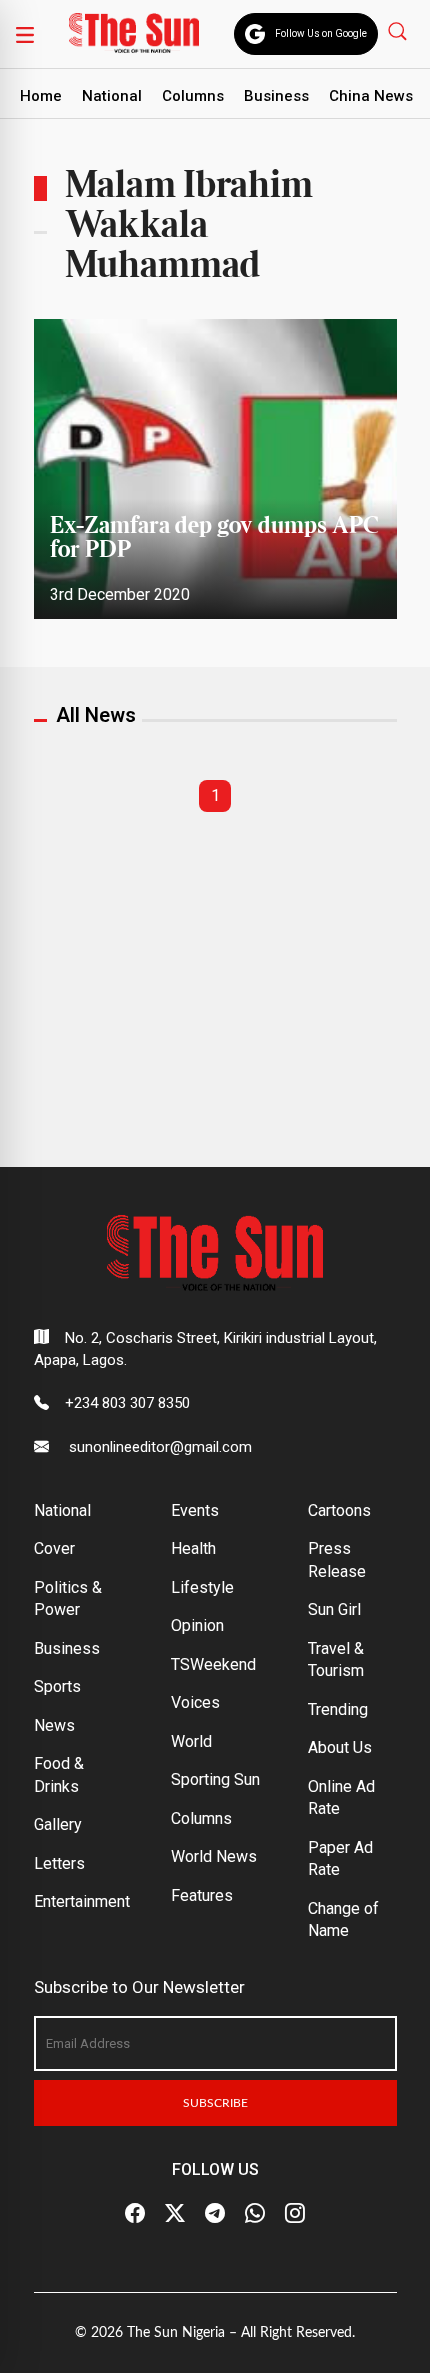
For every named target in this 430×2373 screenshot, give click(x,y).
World (191, 1741)
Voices (195, 1702)
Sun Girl (334, 1609)
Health (193, 1548)
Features (202, 1895)
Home (41, 96)
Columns (193, 96)
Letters (59, 1863)
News (54, 1725)
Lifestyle (202, 1587)
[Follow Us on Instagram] (295, 2213)
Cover (54, 1548)
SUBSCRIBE (215, 2103)
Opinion (197, 1625)
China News (371, 96)
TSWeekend (213, 1664)
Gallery (58, 1824)
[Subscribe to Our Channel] (215, 2213)
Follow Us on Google (321, 33)
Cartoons (339, 1510)
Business (276, 96)
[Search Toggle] (399, 30)
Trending (338, 1709)
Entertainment (82, 1901)
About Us (340, 1747)
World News (214, 1856)
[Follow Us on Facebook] (135, 2213)
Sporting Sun (215, 1779)
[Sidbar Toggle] (25, 34)
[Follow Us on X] (175, 2213)
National (112, 96)
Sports (57, 1686)
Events (195, 1510)
